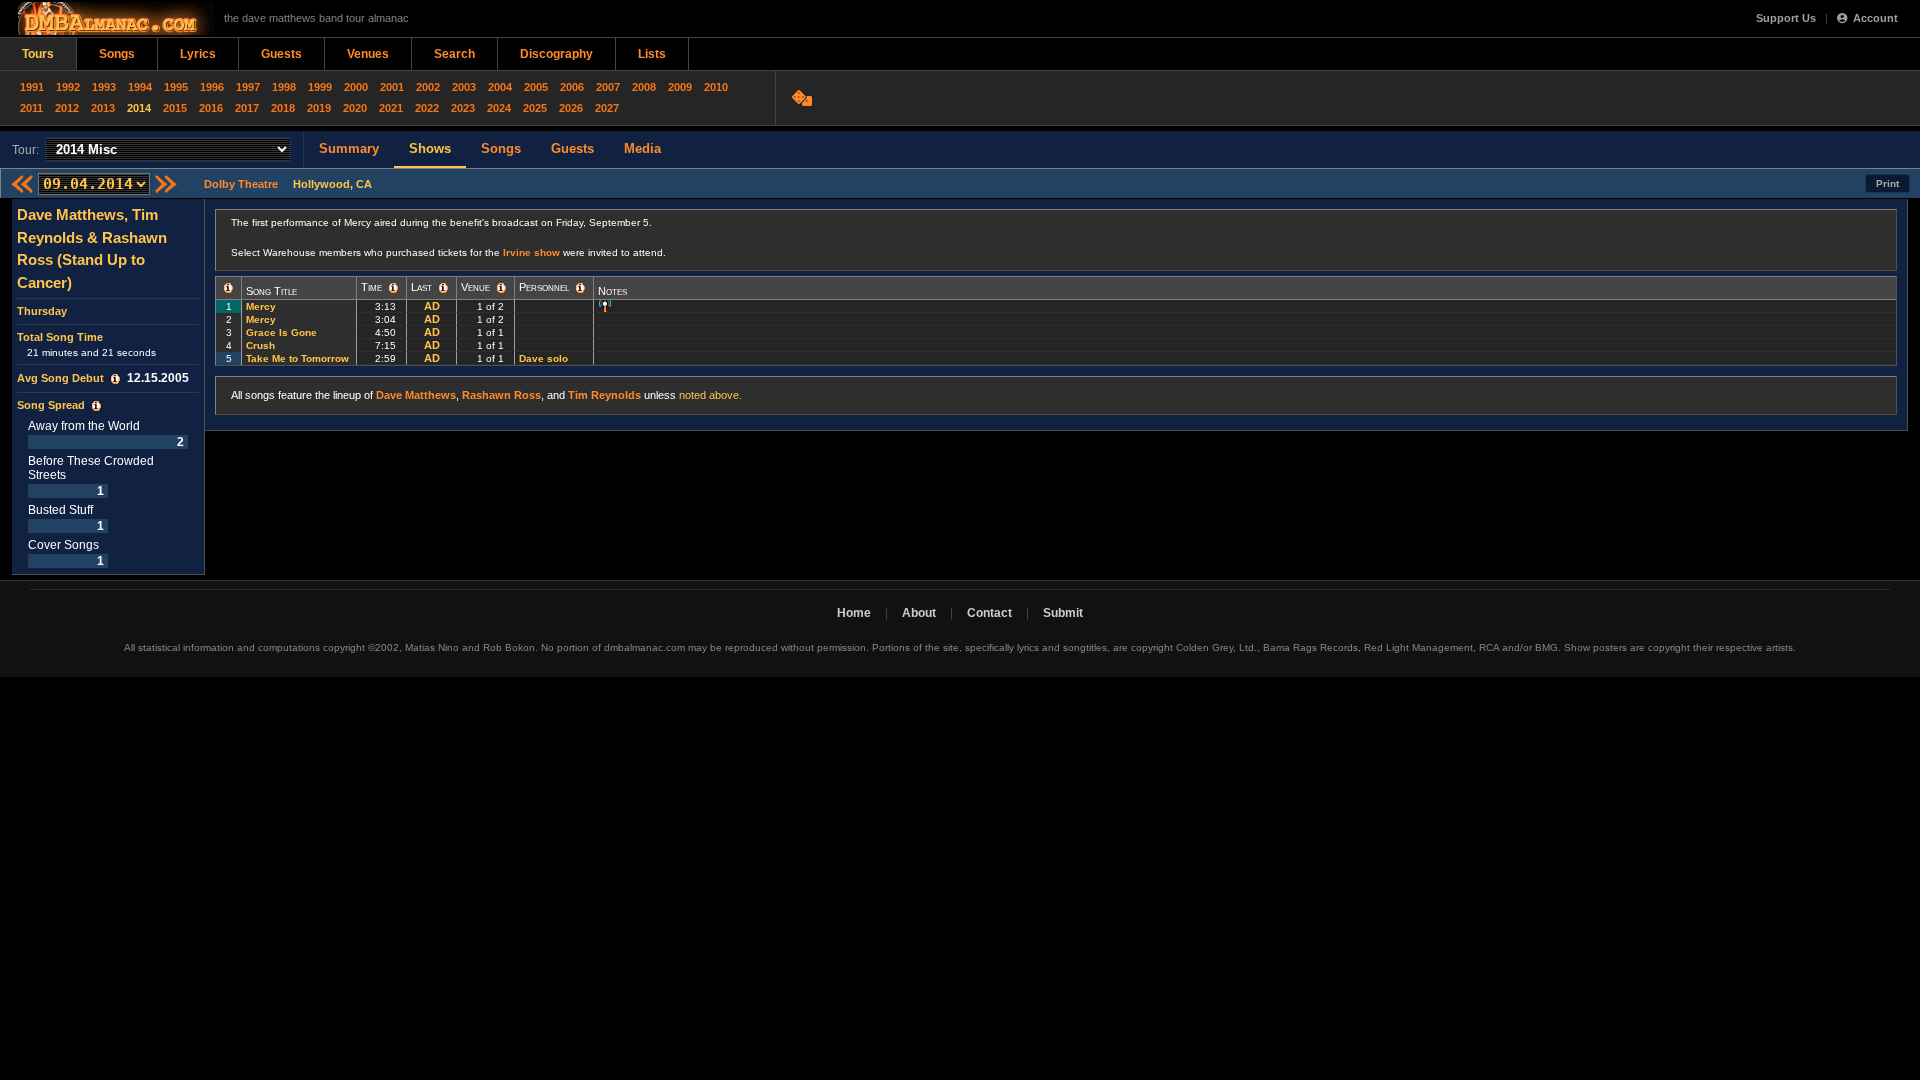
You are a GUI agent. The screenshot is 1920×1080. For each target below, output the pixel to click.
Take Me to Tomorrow (297, 358)
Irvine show (531, 252)
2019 (319, 108)
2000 (356, 87)
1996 (212, 87)
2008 (644, 87)
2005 (536, 87)
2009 (680, 87)
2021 (391, 108)
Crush (260, 345)
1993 (104, 87)
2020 (355, 108)
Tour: (25, 150)
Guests (281, 54)
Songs (117, 54)
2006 (572, 87)
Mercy (261, 306)
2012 (67, 108)
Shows (430, 148)
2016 (211, 108)
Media (642, 148)
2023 (463, 108)
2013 (103, 108)
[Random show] (804, 98)
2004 (500, 87)
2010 (716, 87)
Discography (556, 54)
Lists (652, 54)
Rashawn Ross (501, 395)
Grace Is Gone (281, 332)
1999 (320, 87)
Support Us (1786, 18)
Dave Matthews (416, 395)
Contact (989, 613)
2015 (175, 108)
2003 (464, 87)
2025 (535, 108)
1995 (176, 87)
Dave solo (543, 358)
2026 (571, 108)
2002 (428, 87)
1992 (68, 87)
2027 (607, 108)
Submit (1063, 613)
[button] (115, 379)
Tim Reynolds (604, 395)
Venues (368, 54)
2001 (392, 87)
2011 (31, 108)
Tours (38, 54)
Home (854, 613)
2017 (247, 108)
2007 (608, 87)
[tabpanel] (108, 387)
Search (454, 54)
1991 (32, 87)
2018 (283, 108)
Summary (349, 148)
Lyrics (198, 54)
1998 (284, 87)
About (919, 613)
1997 (248, 87)
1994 (140, 87)
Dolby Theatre (241, 184)
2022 (427, 108)
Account (1875, 18)
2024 (499, 108)
